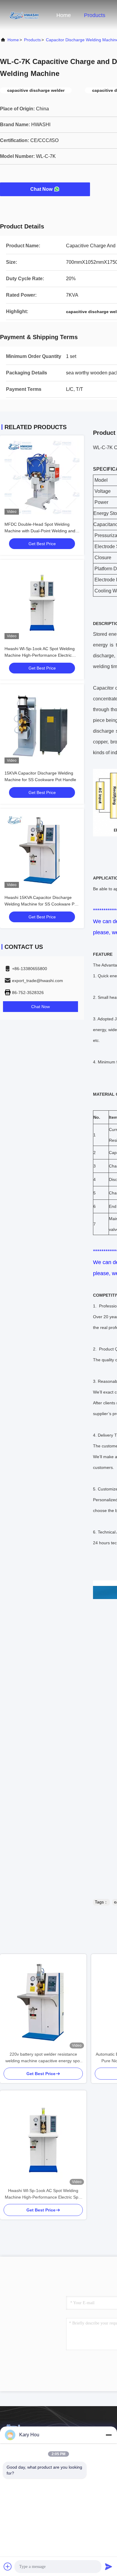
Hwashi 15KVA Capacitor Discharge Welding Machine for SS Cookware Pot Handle (41, 904)
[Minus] (109, 2435)
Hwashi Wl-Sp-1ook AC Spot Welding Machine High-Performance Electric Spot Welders (40, 655)
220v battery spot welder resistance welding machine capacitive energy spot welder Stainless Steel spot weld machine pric (43, 2058)
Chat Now (41, 189)
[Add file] (8, 2566)
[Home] (24, 15)
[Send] (109, 2566)
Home (64, 15)
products (32, 40)
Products (95, 15)
